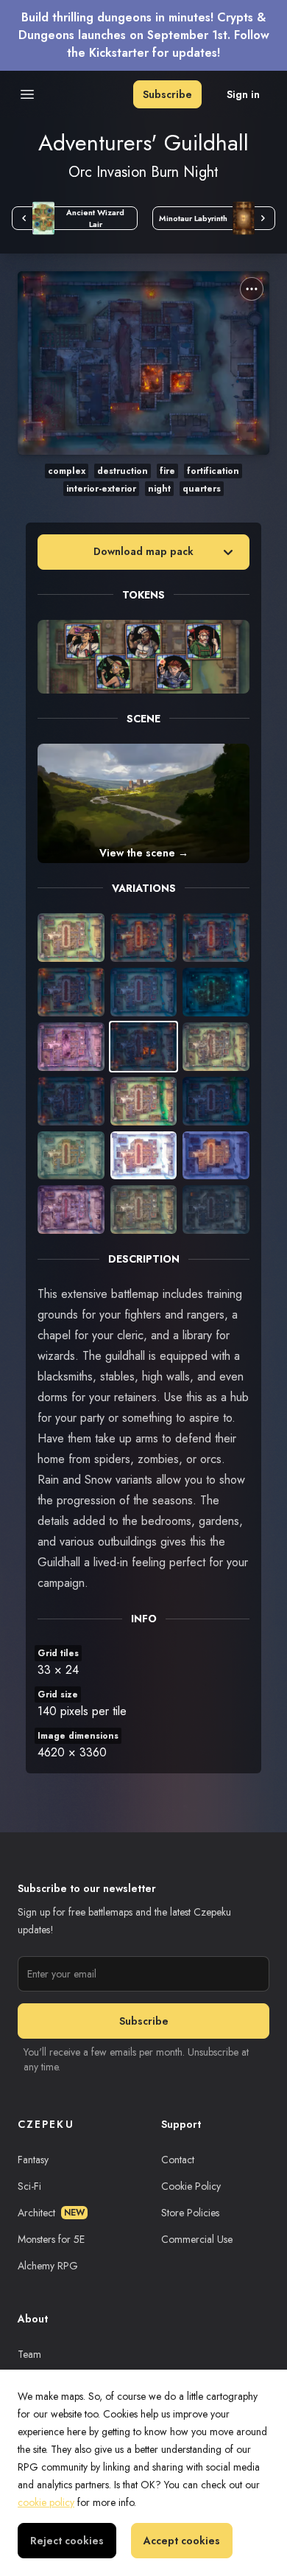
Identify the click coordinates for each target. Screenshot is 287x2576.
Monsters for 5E (51, 2239)
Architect (51, 2213)
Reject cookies (67, 2541)
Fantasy (33, 2160)
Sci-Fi (29, 2186)
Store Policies (190, 2213)
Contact (178, 2160)
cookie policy (46, 2502)
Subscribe (167, 94)
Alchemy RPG (48, 2266)
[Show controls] (252, 289)
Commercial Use (197, 2239)
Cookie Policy (191, 2186)
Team (29, 2354)
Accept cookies (182, 2541)
